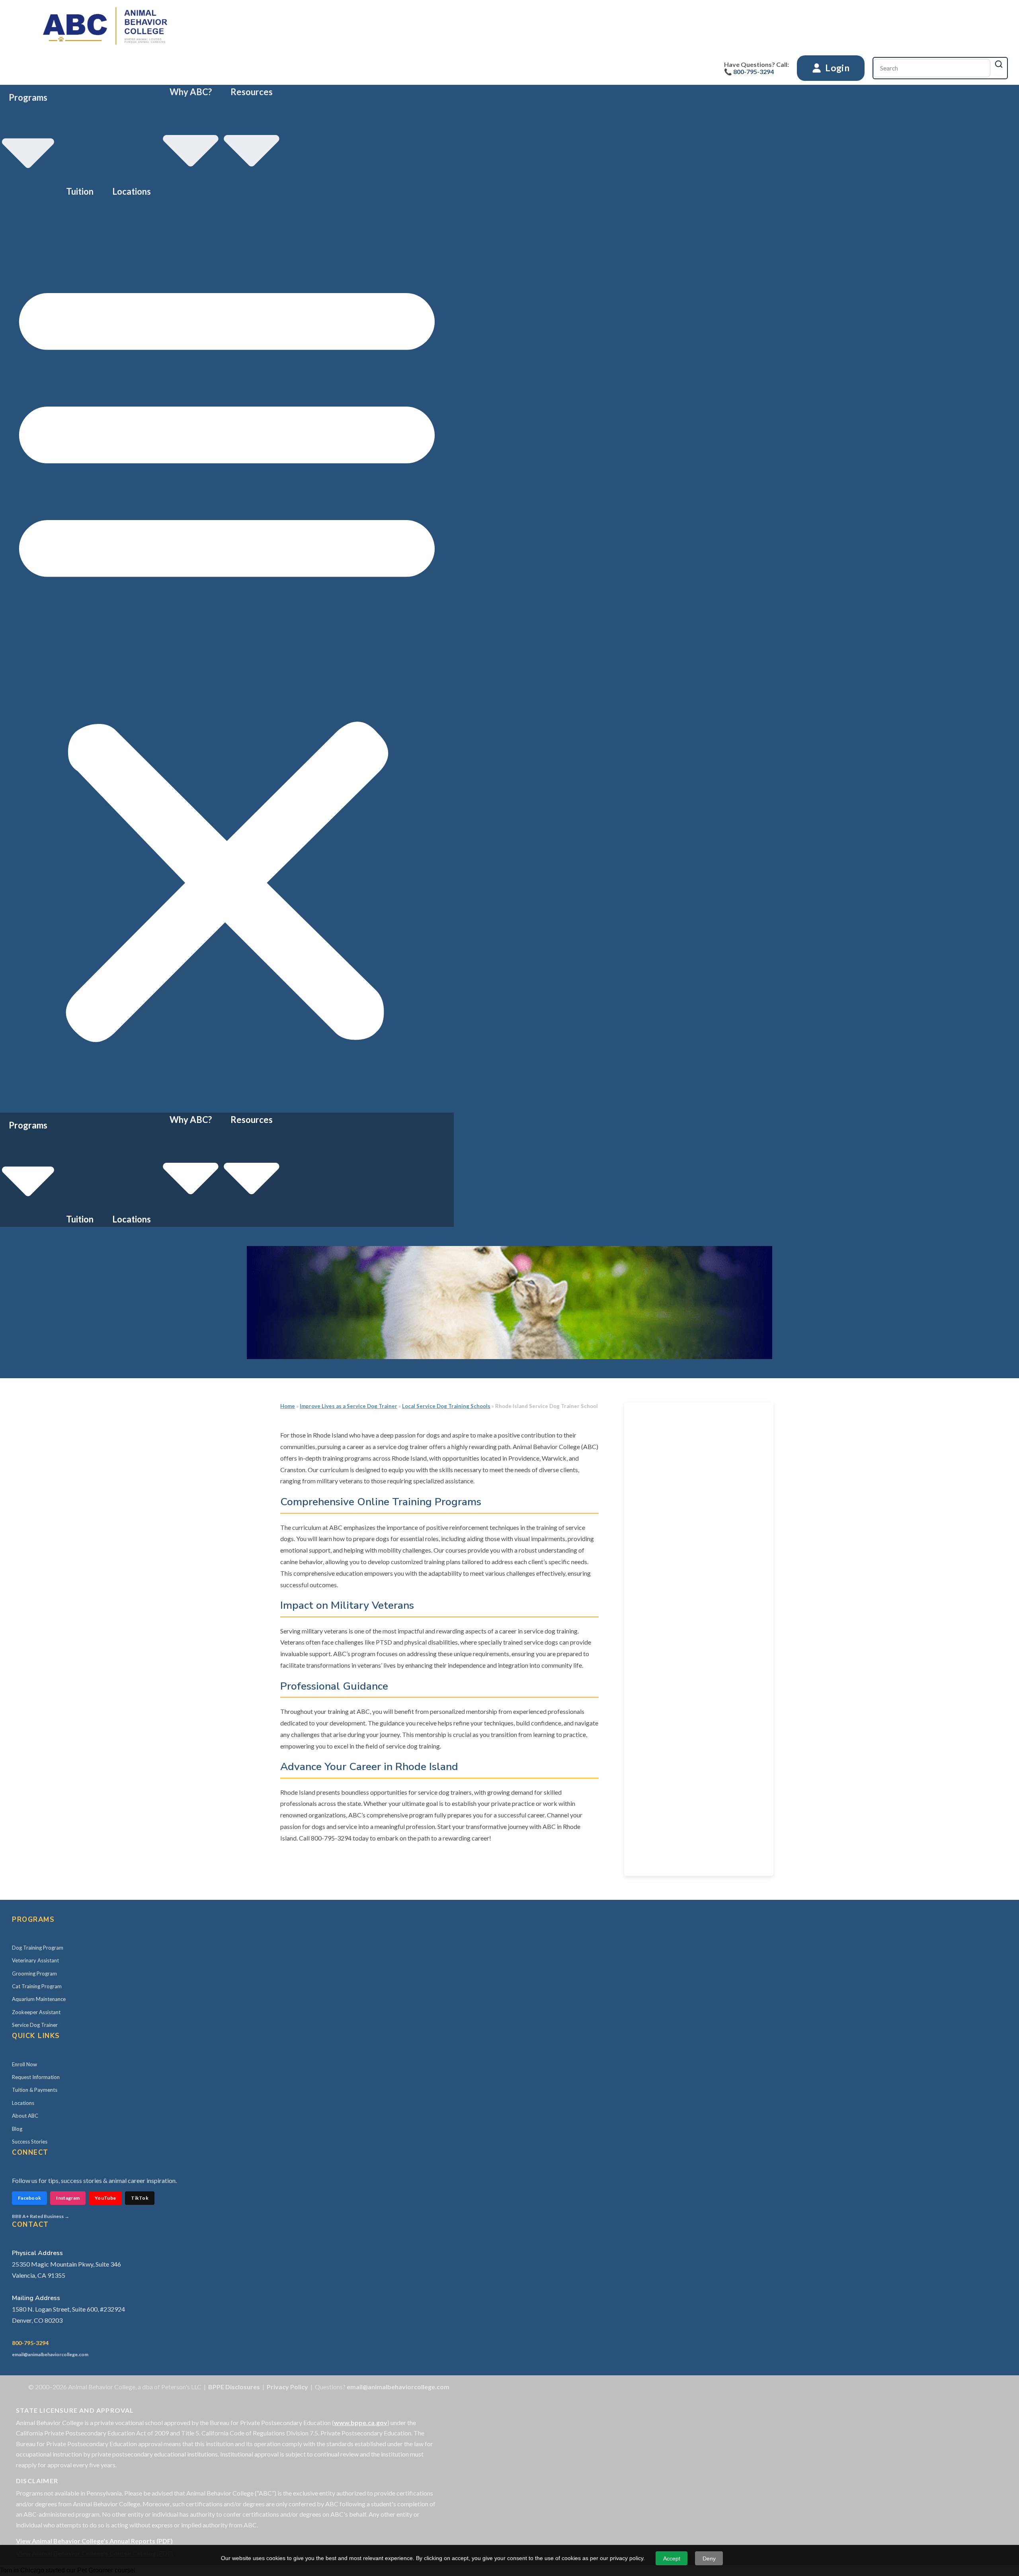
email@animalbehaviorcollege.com (50, 2354)
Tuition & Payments (35, 2090)
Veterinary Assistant (35, 1960)
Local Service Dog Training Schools (446, 1406)
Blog (17, 2129)
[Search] (999, 64)
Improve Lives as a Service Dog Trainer (348, 1406)
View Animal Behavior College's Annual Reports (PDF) (94, 2541)
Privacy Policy (287, 2387)
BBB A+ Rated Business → (41, 2216)
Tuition (80, 191)
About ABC (25, 2116)
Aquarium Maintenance (39, 1999)
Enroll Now (24, 2064)
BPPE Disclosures (234, 2387)
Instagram (68, 2198)
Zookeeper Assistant (36, 2012)
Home (288, 1406)
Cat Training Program (37, 1986)
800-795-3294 (30, 2343)
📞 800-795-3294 (749, 71)
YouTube (105, 2198)
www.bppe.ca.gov (361, 2422)
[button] (227, 656)
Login (836, 68)
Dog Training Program (38, 1948)
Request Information (36, 2077)
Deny (709, 2558)
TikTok (140, 2198)
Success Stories (30, 2142)
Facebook (29, 2198)
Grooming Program (34, 1974)
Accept (672, 2558)
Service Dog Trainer (35, 2025)
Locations (132, 191)
